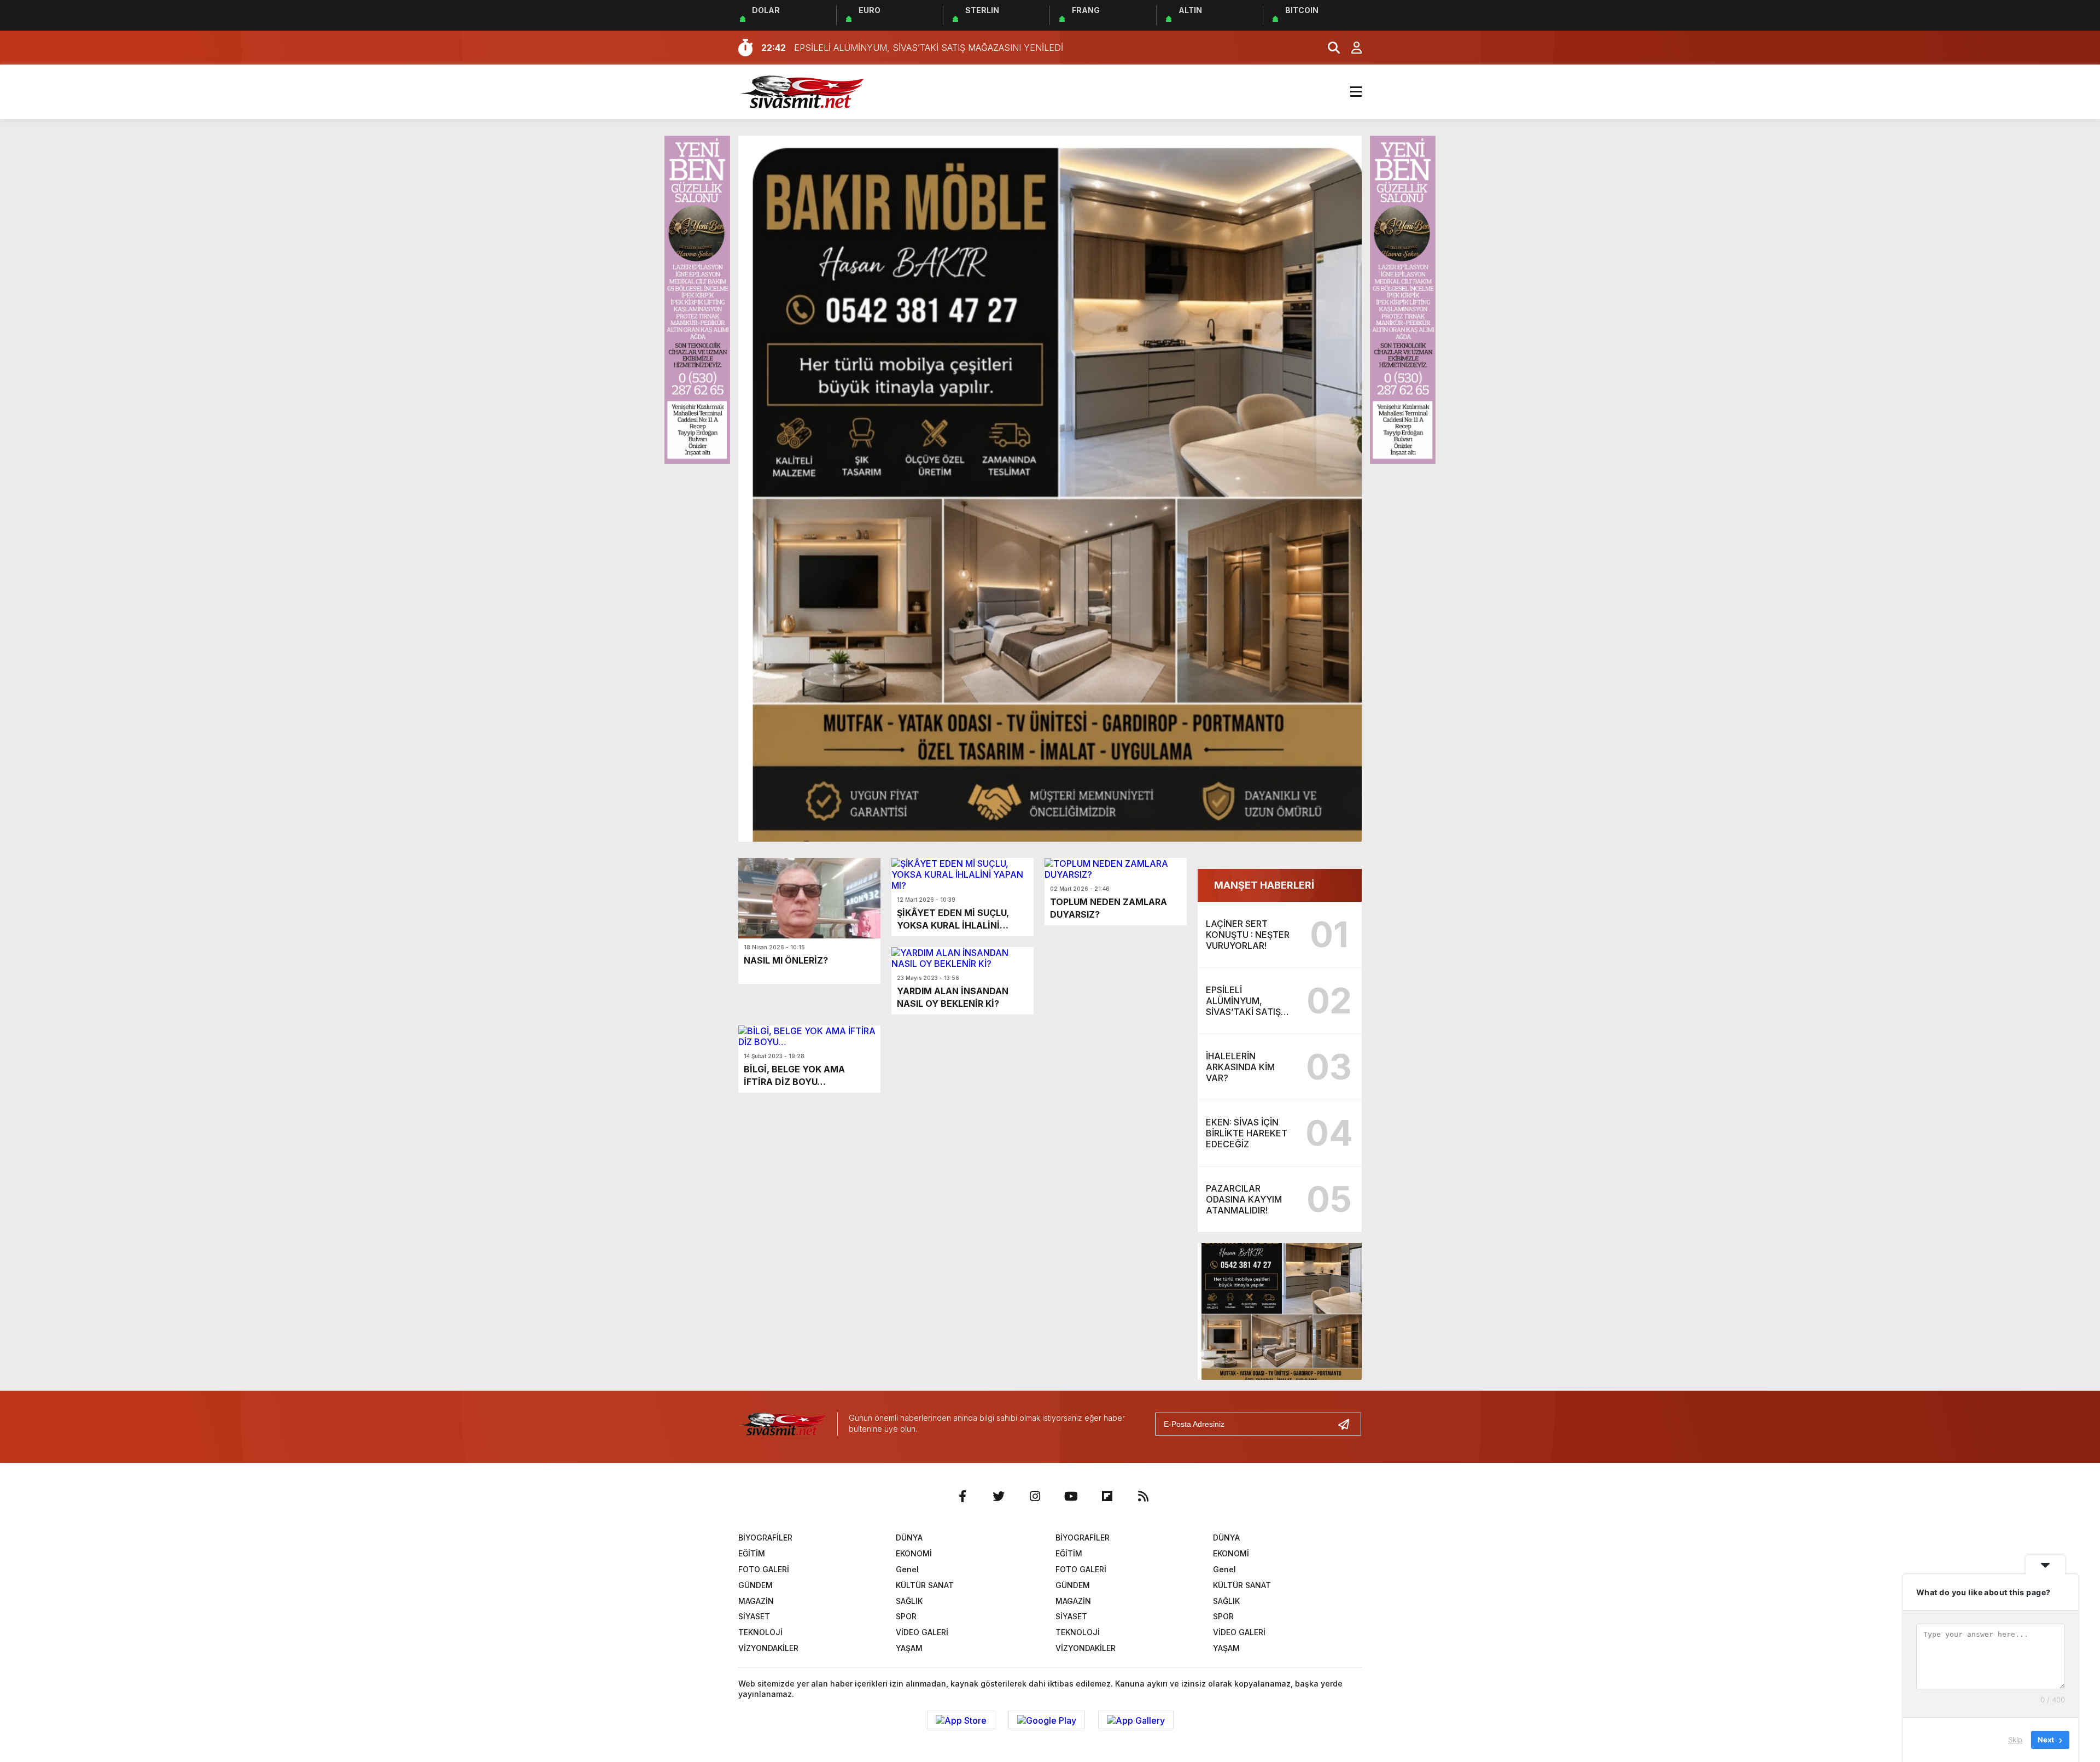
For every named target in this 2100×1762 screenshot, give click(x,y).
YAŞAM (909, 1648)
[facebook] (962, 1496)
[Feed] (1143, 1496)
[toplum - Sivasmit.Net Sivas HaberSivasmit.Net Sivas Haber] (801, 91)
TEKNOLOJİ (760, 1632)
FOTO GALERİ (764, 1569)
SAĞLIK (909, 1601)
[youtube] (1071, 1496)
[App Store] (961, 1720)
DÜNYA (909, 1538)
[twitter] (999, 1496)
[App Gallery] (1136, 1720)
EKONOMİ (914, 1553)
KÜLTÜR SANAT (925, 1585)
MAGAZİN (756, 1601)
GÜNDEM (756, 1585)
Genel (907, 1569)
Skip (2015, 1740)
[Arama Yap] (1329, 48)
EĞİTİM (752, 1553)
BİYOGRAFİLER (765, 1538)
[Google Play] (1047, 1720)
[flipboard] (1107, 1496)
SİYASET (754, 1616)
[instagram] (1035, 1496)
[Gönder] (1348, 1424)
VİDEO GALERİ (922, 1632)
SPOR (906, 1616)
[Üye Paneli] (1351, 48)
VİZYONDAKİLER (768, 1648)
